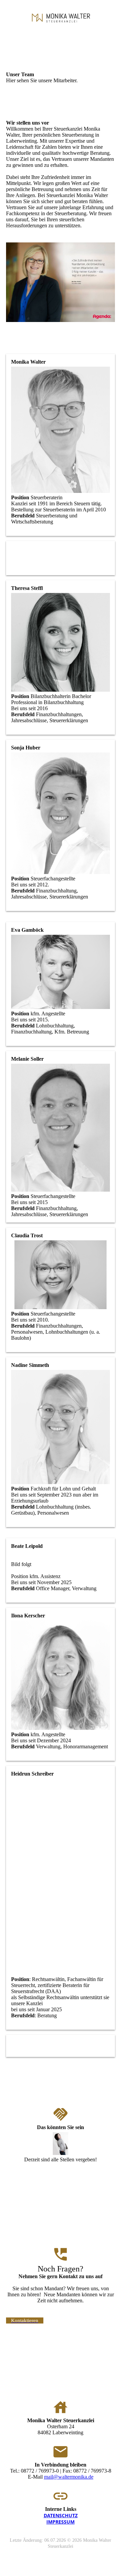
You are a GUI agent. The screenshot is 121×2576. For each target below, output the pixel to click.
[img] (61, 18)
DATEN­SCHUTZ (61, 2515)
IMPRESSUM (61, 2522)
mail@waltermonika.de (69, 2477)
